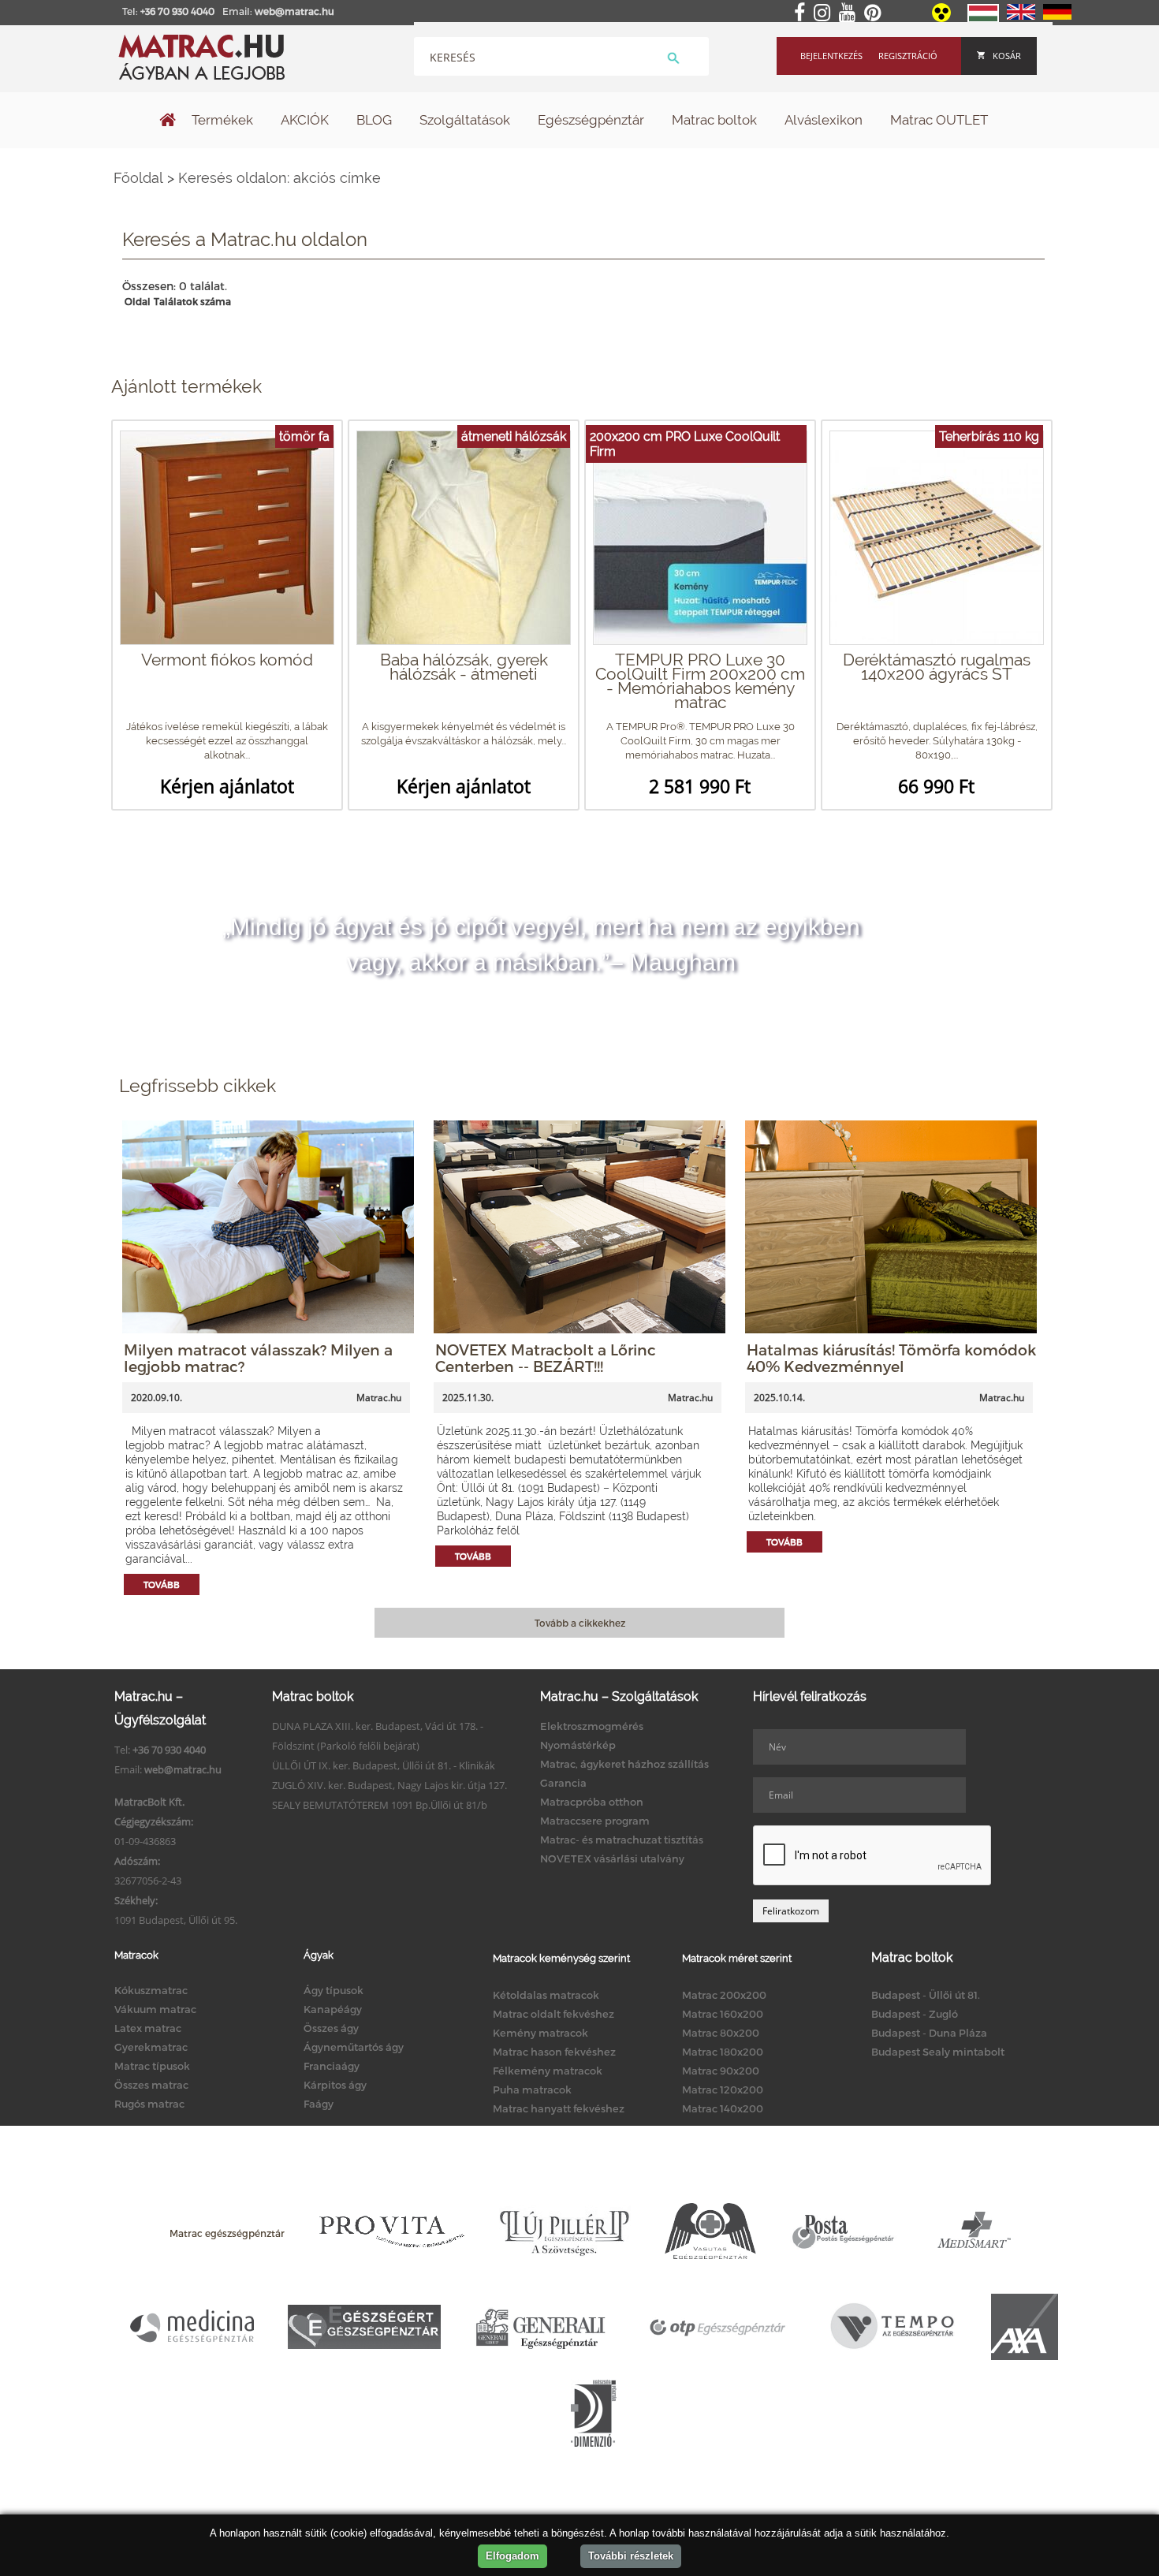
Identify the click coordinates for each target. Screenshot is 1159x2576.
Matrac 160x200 (723, 2014)
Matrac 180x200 (723, 2052)
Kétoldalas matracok (546, 1995)
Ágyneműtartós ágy (354, 2047)
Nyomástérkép (578, 1745)
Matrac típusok (152, 2066)
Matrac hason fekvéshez (554, 2052)
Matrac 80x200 (721, 2033)
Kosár (1007, 56)
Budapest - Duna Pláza (929, 2033)
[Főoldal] (168, 121)
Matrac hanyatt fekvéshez (559, 2108)
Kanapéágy (333, 2009)
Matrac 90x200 (721, 2071)
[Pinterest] (876, 13)
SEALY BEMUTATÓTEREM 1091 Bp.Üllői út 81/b (380, 1805)
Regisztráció (908, 56)
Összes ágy (331, 2028)
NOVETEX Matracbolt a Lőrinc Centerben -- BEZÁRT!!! (546, 1358)
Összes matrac (151, 2085)
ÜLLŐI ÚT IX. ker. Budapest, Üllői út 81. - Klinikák (384, 1765)
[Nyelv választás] (983, 19)
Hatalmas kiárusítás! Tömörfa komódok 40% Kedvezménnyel (891, 1358)
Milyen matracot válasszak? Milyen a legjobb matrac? (258, 1358)
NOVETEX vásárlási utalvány (612, 1858)
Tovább (162, 1584)
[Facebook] (803, 13)
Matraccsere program (595, 1821)
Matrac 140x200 (723, 2108)
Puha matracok (532, 2090)
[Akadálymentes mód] (943, 18)
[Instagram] (825, 13)
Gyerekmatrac (151, 2047)
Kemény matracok (540, 2033)
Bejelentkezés (831, 56)
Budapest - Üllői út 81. (926, 1995)
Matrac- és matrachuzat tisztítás (622, 1840)
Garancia (563, 1783)
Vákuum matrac (155, 2009)
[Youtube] (850, 13)
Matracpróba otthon (592, 1802)
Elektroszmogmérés (592, 1726)
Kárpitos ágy (335, 2085)
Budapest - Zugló (915, 2014)
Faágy (319, 2104)
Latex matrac (148, 2028)
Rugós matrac (149, 2104)
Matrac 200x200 (724, 1995)
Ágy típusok (334, 1990)
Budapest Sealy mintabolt (938, 2052)
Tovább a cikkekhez (580, 1623)
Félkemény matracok (548, 2071)
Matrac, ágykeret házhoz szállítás (624, 1764)
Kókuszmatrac (151, 1990)
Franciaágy (332, 2066)
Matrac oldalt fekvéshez (553, 2014)
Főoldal (138, 178)
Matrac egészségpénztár (227, 2233)
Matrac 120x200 (723, 2090)
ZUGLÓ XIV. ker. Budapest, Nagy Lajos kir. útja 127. (389, 1785)
